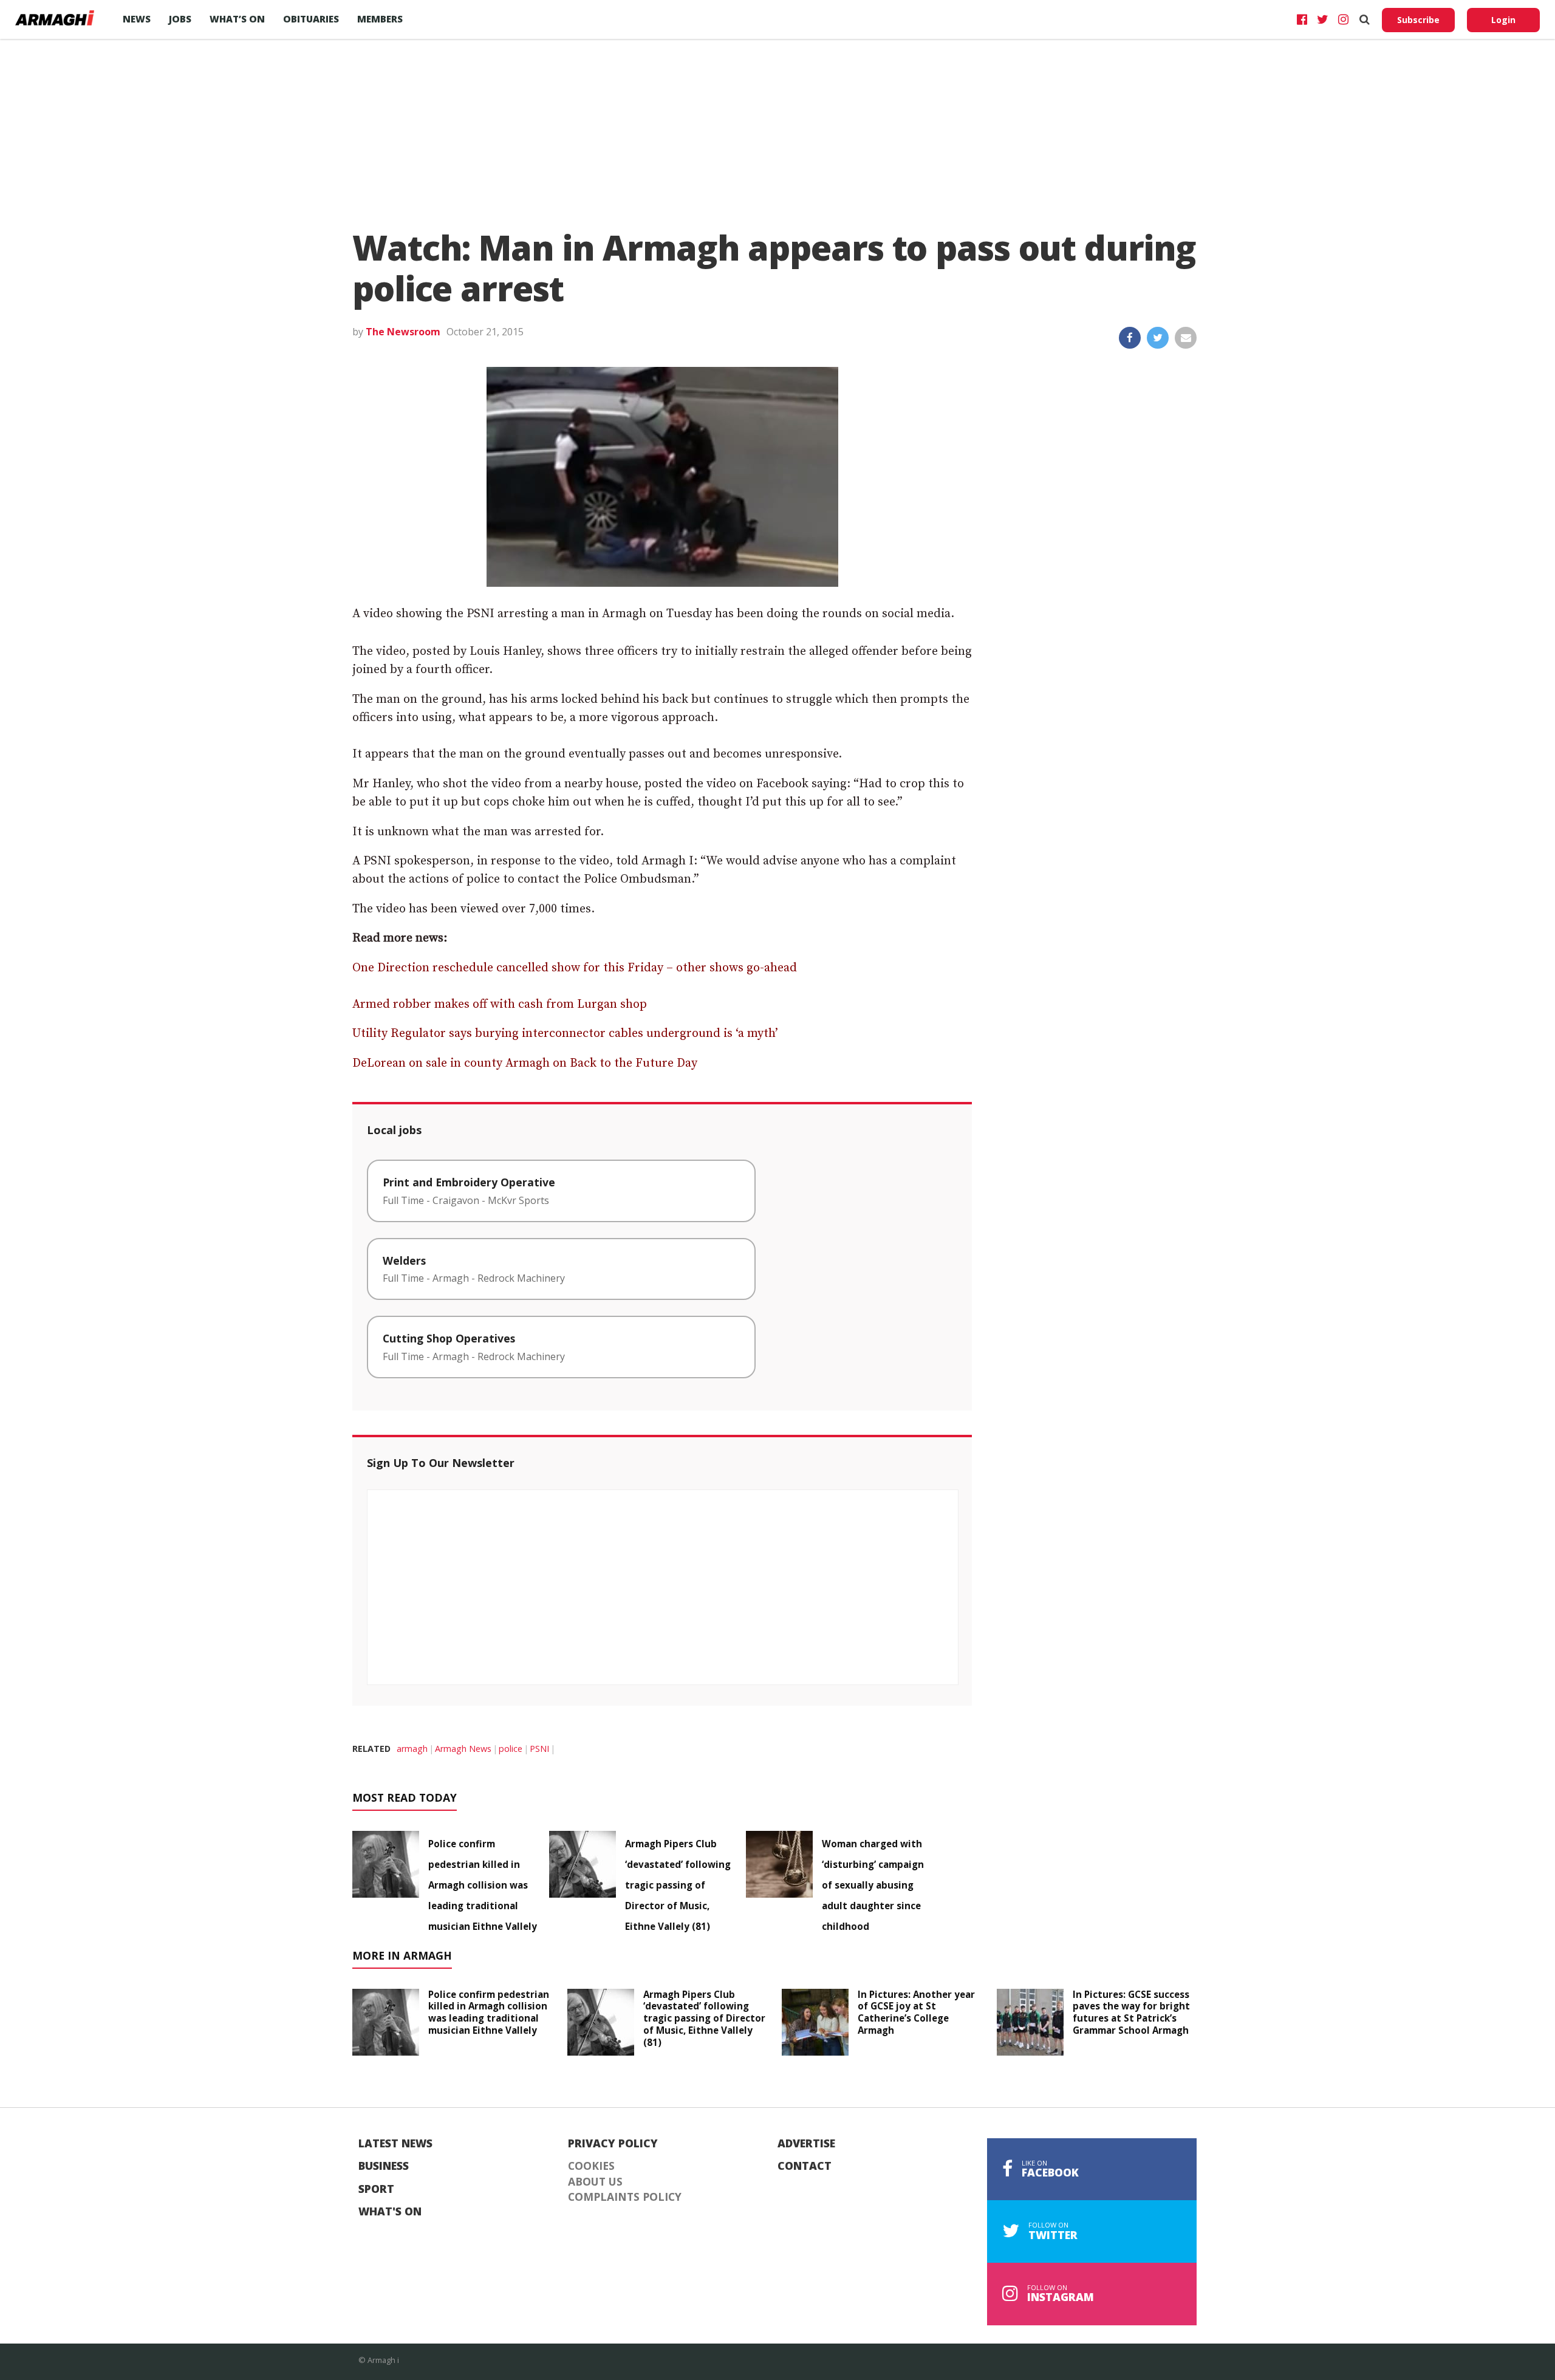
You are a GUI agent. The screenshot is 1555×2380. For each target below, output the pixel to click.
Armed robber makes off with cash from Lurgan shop (500, 1004)
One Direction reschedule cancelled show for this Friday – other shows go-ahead (575, 968)
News (137, 19)
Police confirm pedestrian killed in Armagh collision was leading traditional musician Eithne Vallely (483, 1885)
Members (380, 19)
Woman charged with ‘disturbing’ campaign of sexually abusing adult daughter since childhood (873, 1885)
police (511, 1749)
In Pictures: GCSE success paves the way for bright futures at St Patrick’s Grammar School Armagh (1131, 2012)
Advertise (806, 2144)
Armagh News (463, 1749)
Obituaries (311, 19)
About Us (595, 2182)
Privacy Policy (613, 2144)
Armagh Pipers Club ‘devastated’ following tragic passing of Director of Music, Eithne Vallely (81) (678, 1885)
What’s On (237, 19)
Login (1503, 20)
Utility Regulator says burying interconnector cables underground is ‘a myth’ (565, 1034)
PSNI (539, 1749)
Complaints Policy (625, 2197)
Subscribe (1418, 20)
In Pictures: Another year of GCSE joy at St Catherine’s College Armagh (916, 2012)
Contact (805, 2166)
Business (384, 2166)
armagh (412, 1749)
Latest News (395, 2144)
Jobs (180, 19)
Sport (376, 2189)
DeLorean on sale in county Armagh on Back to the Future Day (525, 1063)
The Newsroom (403, 332)
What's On (390, 2212)
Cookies (591, 2166)
